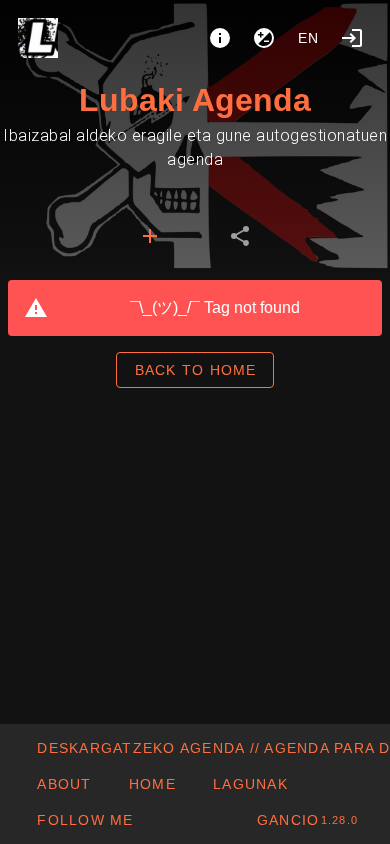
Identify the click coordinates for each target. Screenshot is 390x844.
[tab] (150, 236)
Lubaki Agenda (195, 100)
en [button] (309, 38)
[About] (220, 38)
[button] (250, 784)
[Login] (352, 38)
